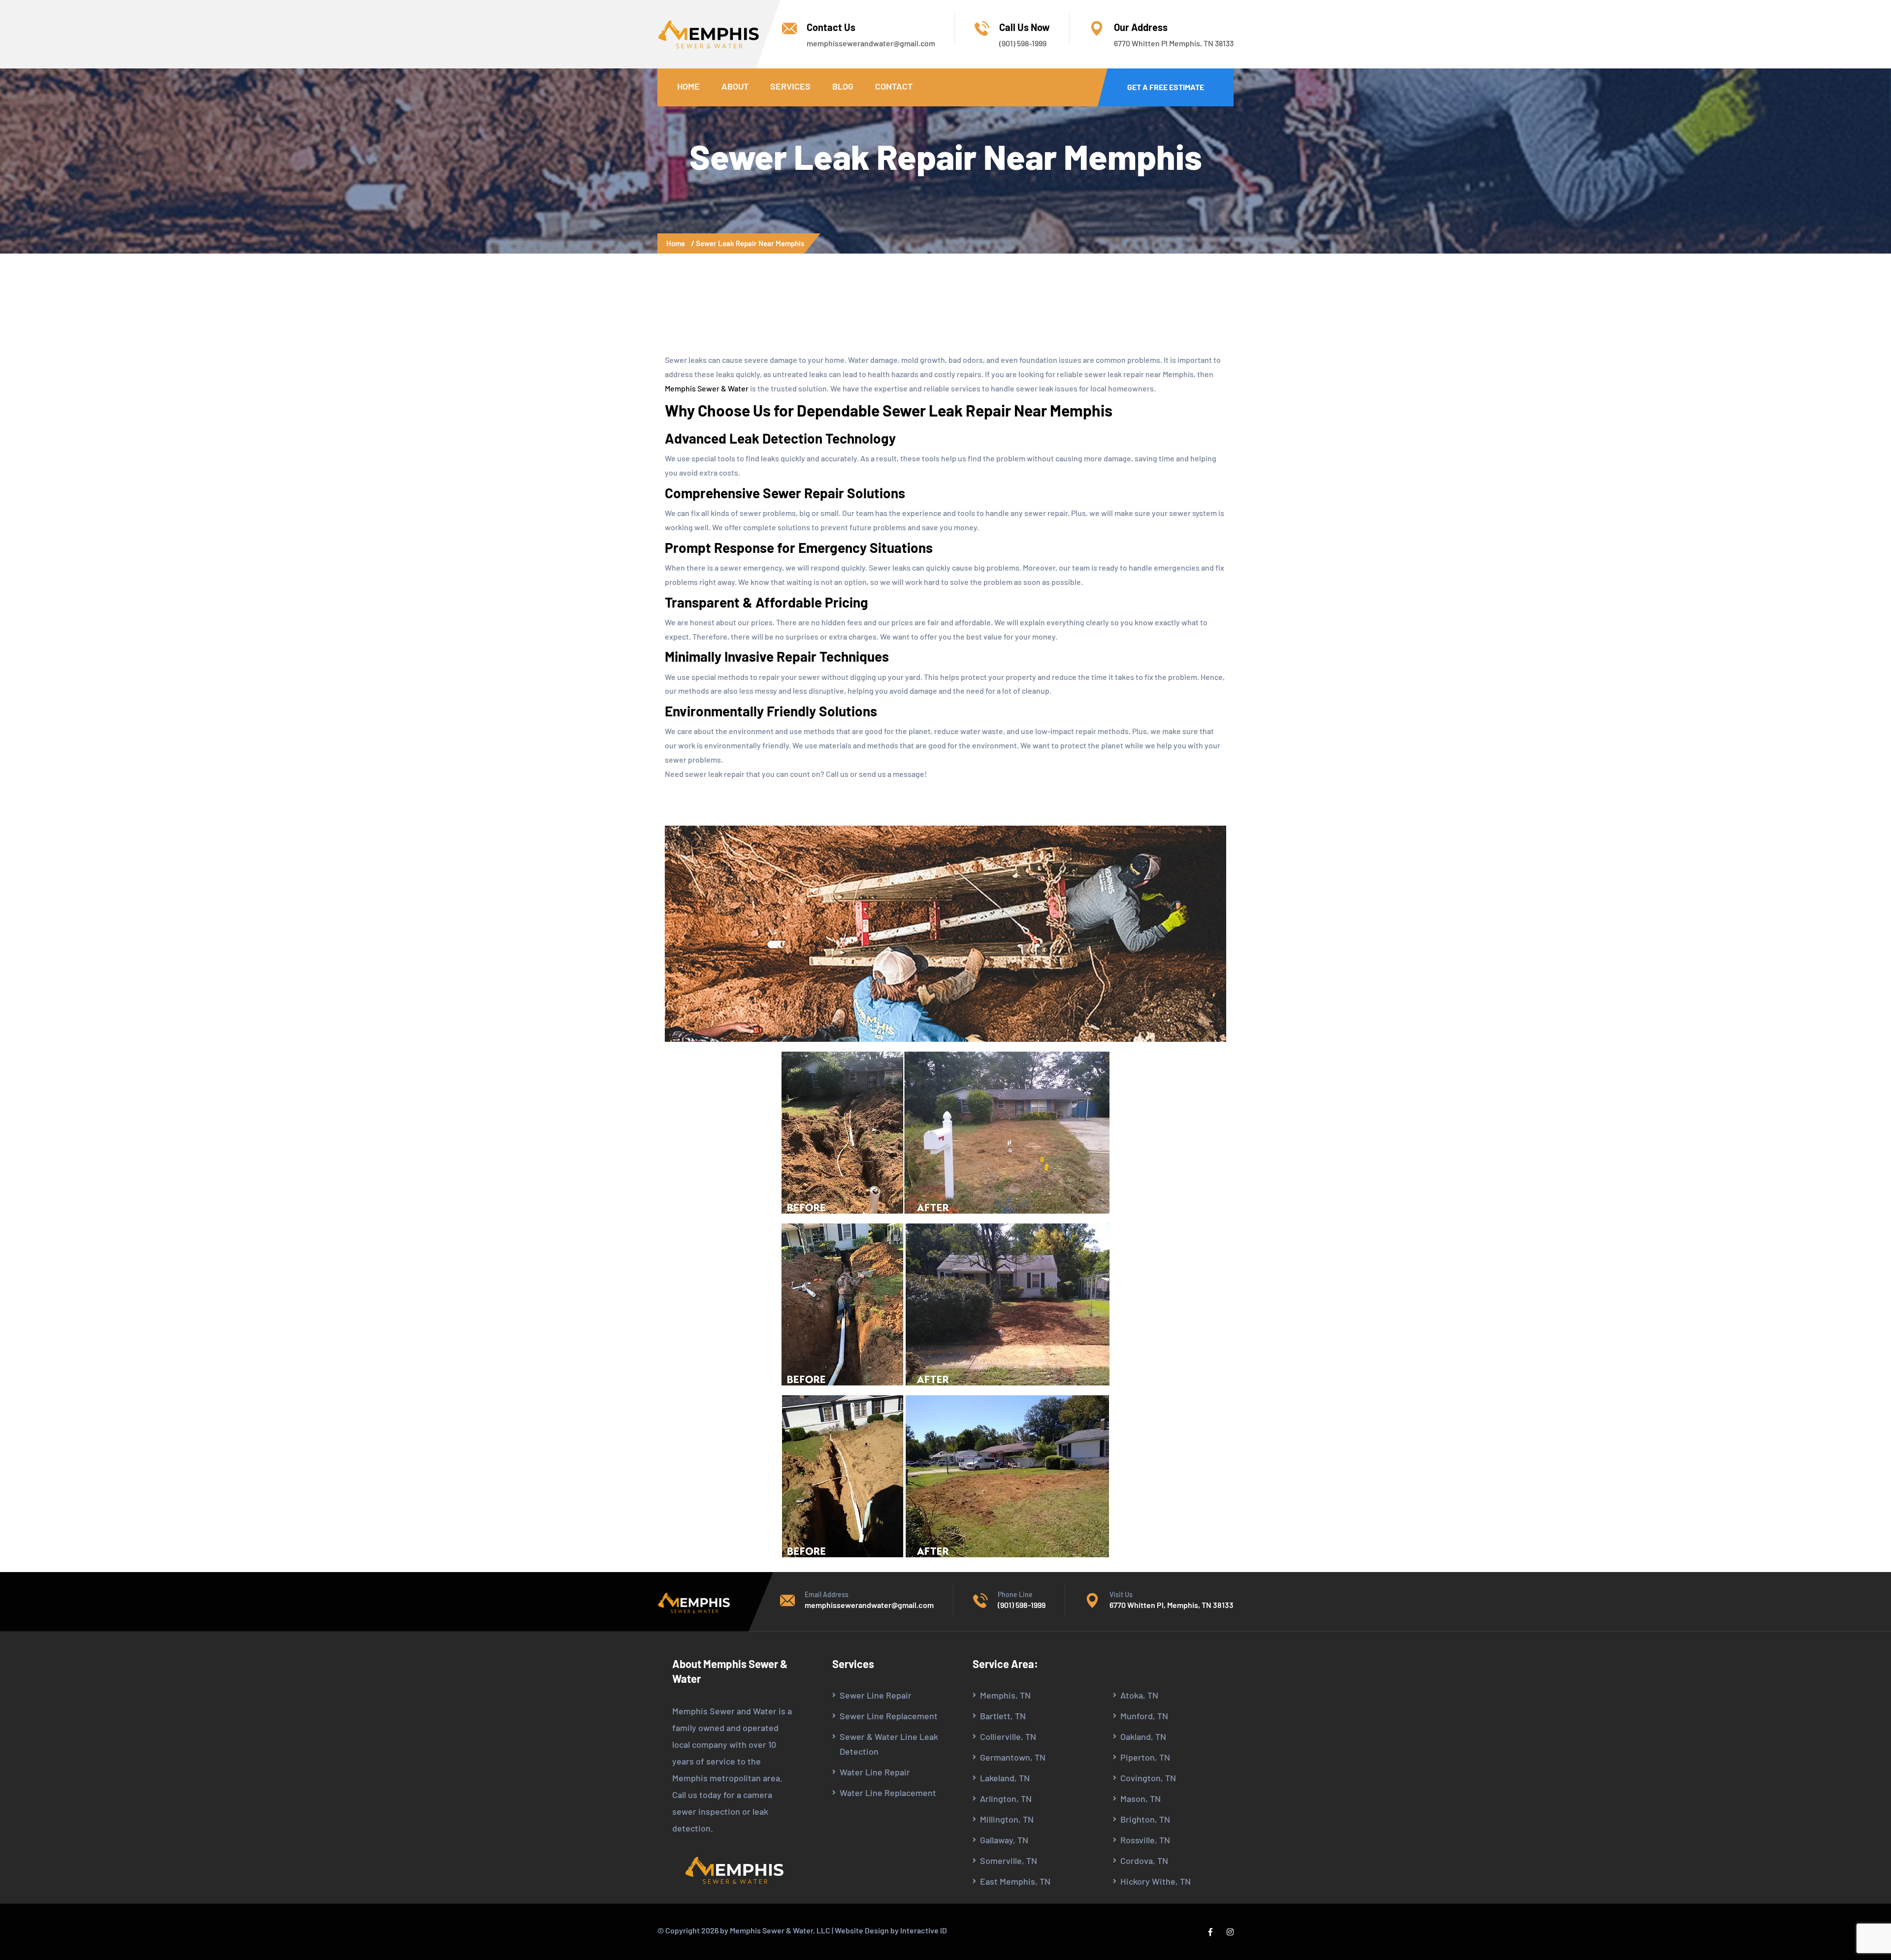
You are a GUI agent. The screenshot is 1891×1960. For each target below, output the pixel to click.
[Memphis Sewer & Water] (709, 34)
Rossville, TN (1145, 1840)
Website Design (862, 1930)
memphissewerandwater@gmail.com (871, 43)
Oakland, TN (1143, 1736)
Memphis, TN (1005, 1695)
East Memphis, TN (1015, 1881)
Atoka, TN (1139, 1695)
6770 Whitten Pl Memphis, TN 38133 (1174, 43)
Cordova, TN (1144, 1861)
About (735, 86)
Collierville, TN (1008, 1736)
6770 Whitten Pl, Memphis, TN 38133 (1172, 1605)
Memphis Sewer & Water (707, 388)
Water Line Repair (875, 1772)
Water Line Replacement (888, 1793)
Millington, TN (1007, 1819)
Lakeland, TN (1005, 1778)
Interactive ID (924, 1930)
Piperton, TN (1145, 1757)
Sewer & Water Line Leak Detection (889, 1744)
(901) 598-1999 (1023, 43)
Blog (843, 86)
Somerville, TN (1009, 1861)
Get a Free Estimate (1166, 87)
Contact (894, 86)
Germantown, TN (1013, 1757)
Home (688, 86)
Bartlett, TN (1003, 1716)
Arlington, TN (1006, 1799)
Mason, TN (1141, 1799)
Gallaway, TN (1004, 1840)
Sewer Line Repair (876, 1695)
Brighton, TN (1145, 1819)
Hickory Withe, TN (1156, 1881)
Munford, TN (1144, 1716)
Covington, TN (1148, 1778)
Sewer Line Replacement (889, 1716)
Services (790, 86)
